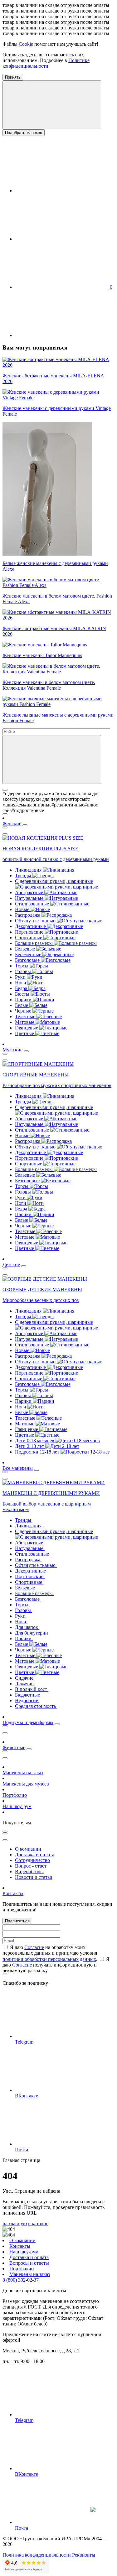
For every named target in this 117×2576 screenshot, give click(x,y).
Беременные (29, 954)
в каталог (38, 2224)
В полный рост (32, 1689)
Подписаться (17, 1921)
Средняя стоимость (36, 1706)
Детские (11, 1265)
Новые (23, 909)
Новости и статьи (34, 1877)
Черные (24, 1011)
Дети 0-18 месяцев (35, 1441)
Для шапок (27, 1627)
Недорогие (27, 1700)
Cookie (26, 44)
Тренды (24, 876)
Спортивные (29, 938)
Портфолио (15, 1795)
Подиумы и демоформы (28, 1722)
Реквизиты (84, 2555)
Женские (12, 824)
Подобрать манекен (24, 133)
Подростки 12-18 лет (38, 1452)
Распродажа (28, 915)
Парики (24, 1000)
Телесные (26, 1016)
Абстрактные (30, 892)
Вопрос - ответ (31, 1866)
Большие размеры (34, 943)
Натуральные (30, 898)
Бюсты (23, 994)
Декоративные (31, 926)
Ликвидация (29, 870)
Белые (22, 1005)
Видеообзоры (29, 1871)
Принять (13, 77)
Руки (21, 977)
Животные (14, 1747)
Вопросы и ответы (29, 2263)
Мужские (12, 1050)
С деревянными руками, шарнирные (54, 881)
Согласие (34, 1947)
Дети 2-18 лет (30, 1446)
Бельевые (26, 949)
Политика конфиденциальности (37, 2555)
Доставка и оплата (35, 1855)
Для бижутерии (32, 1633)
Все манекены (18, 1468)
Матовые (25, 1022)
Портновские (30, 932)
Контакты (13, 1893)
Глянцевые (27, 1028)
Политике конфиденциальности (46, 63)
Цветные (25, 1033)
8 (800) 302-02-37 (21, 2280)
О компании (28, 1849)
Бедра (22, 988)
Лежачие (25, 1684)
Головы (24, 971)
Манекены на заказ (23, 1773)
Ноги (21, 983)
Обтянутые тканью (36, 921)
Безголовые (28, 960)
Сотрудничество (32, 1860)
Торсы (22, 966)
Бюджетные (28, 1695)
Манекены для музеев (26, 1784)
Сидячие (25, 1678)
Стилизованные (33, 904)
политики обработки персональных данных (49, 1959)
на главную (15, 2224)
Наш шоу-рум (17, 1806)
